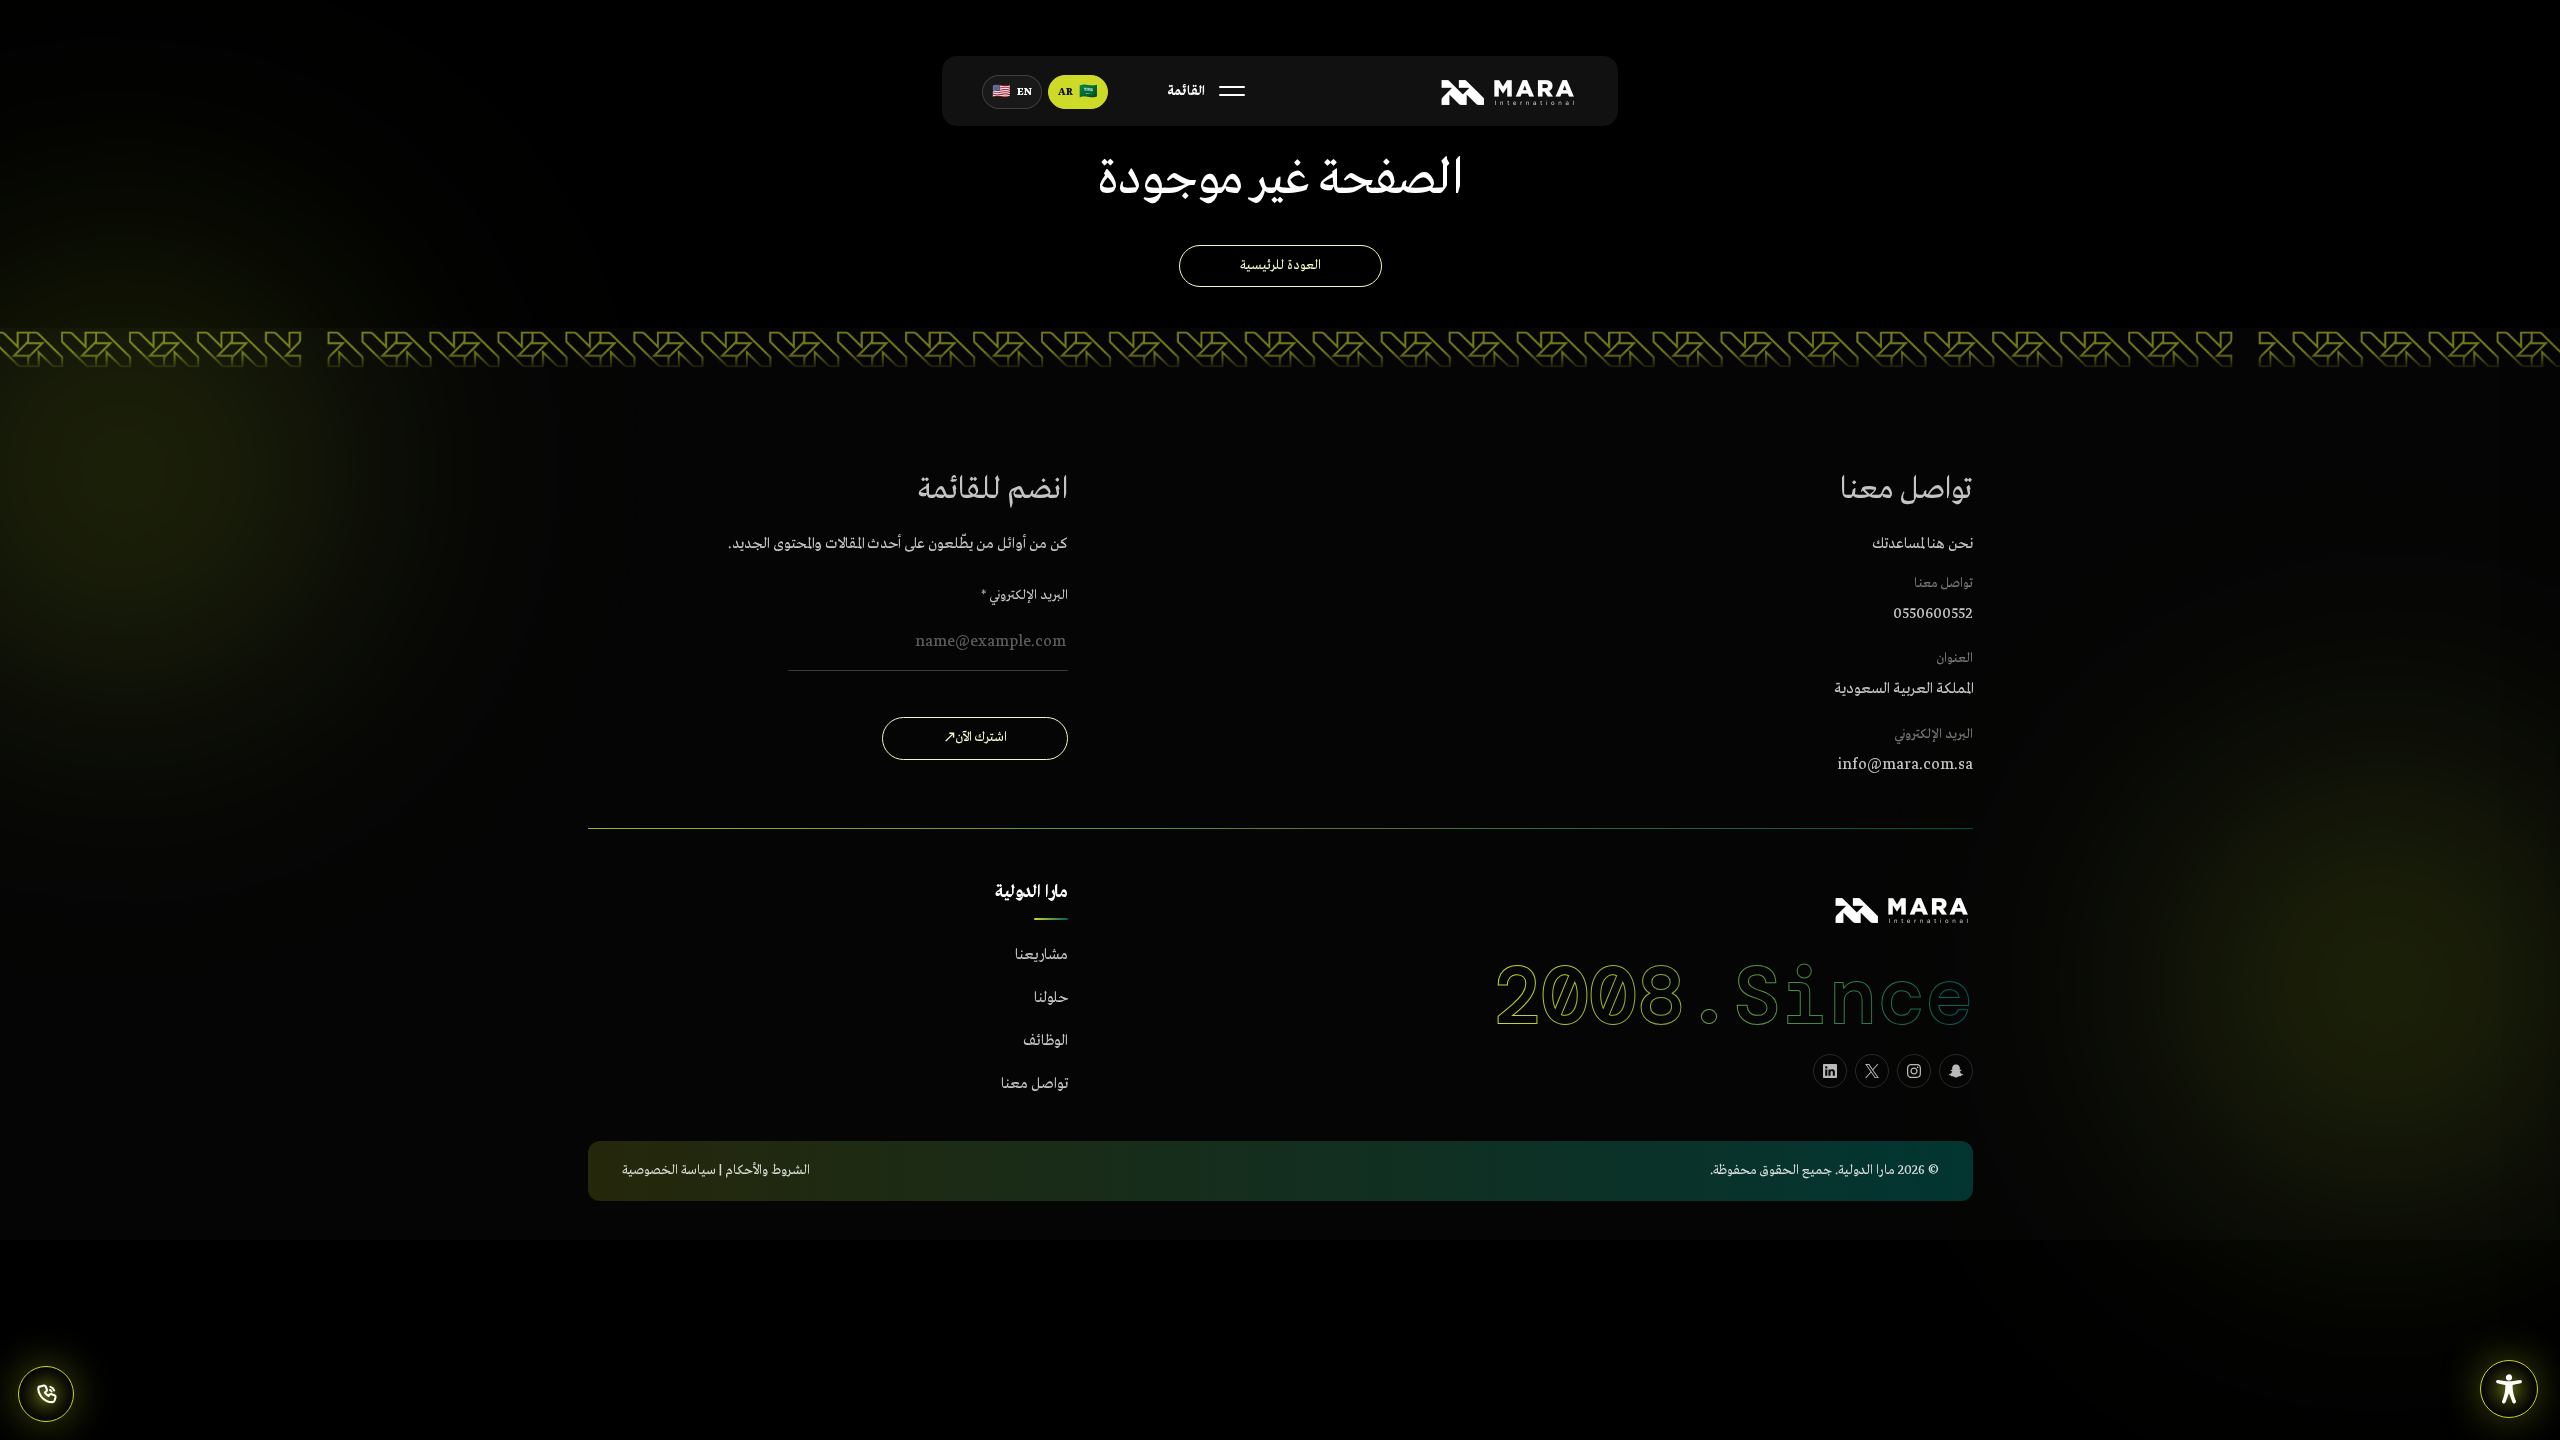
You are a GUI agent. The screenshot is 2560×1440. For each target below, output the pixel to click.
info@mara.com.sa (1905, 765)
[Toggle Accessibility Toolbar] (2509, 1389)
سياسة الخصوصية (669, 1170)
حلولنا (1051, 998)
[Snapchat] (1956, 1070)
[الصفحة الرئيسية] (1507, 91)
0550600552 (1933, 613)
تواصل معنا (1034, 1084)
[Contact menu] (46, 1394)
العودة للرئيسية (1280, 265)
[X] (1872, 1070)
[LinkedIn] (1830, 1070)
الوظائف (1045, 1041)
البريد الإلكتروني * (1024, 594)
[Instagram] (1914, 1070)
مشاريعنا (1041, 955)
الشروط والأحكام (767, 1170)
